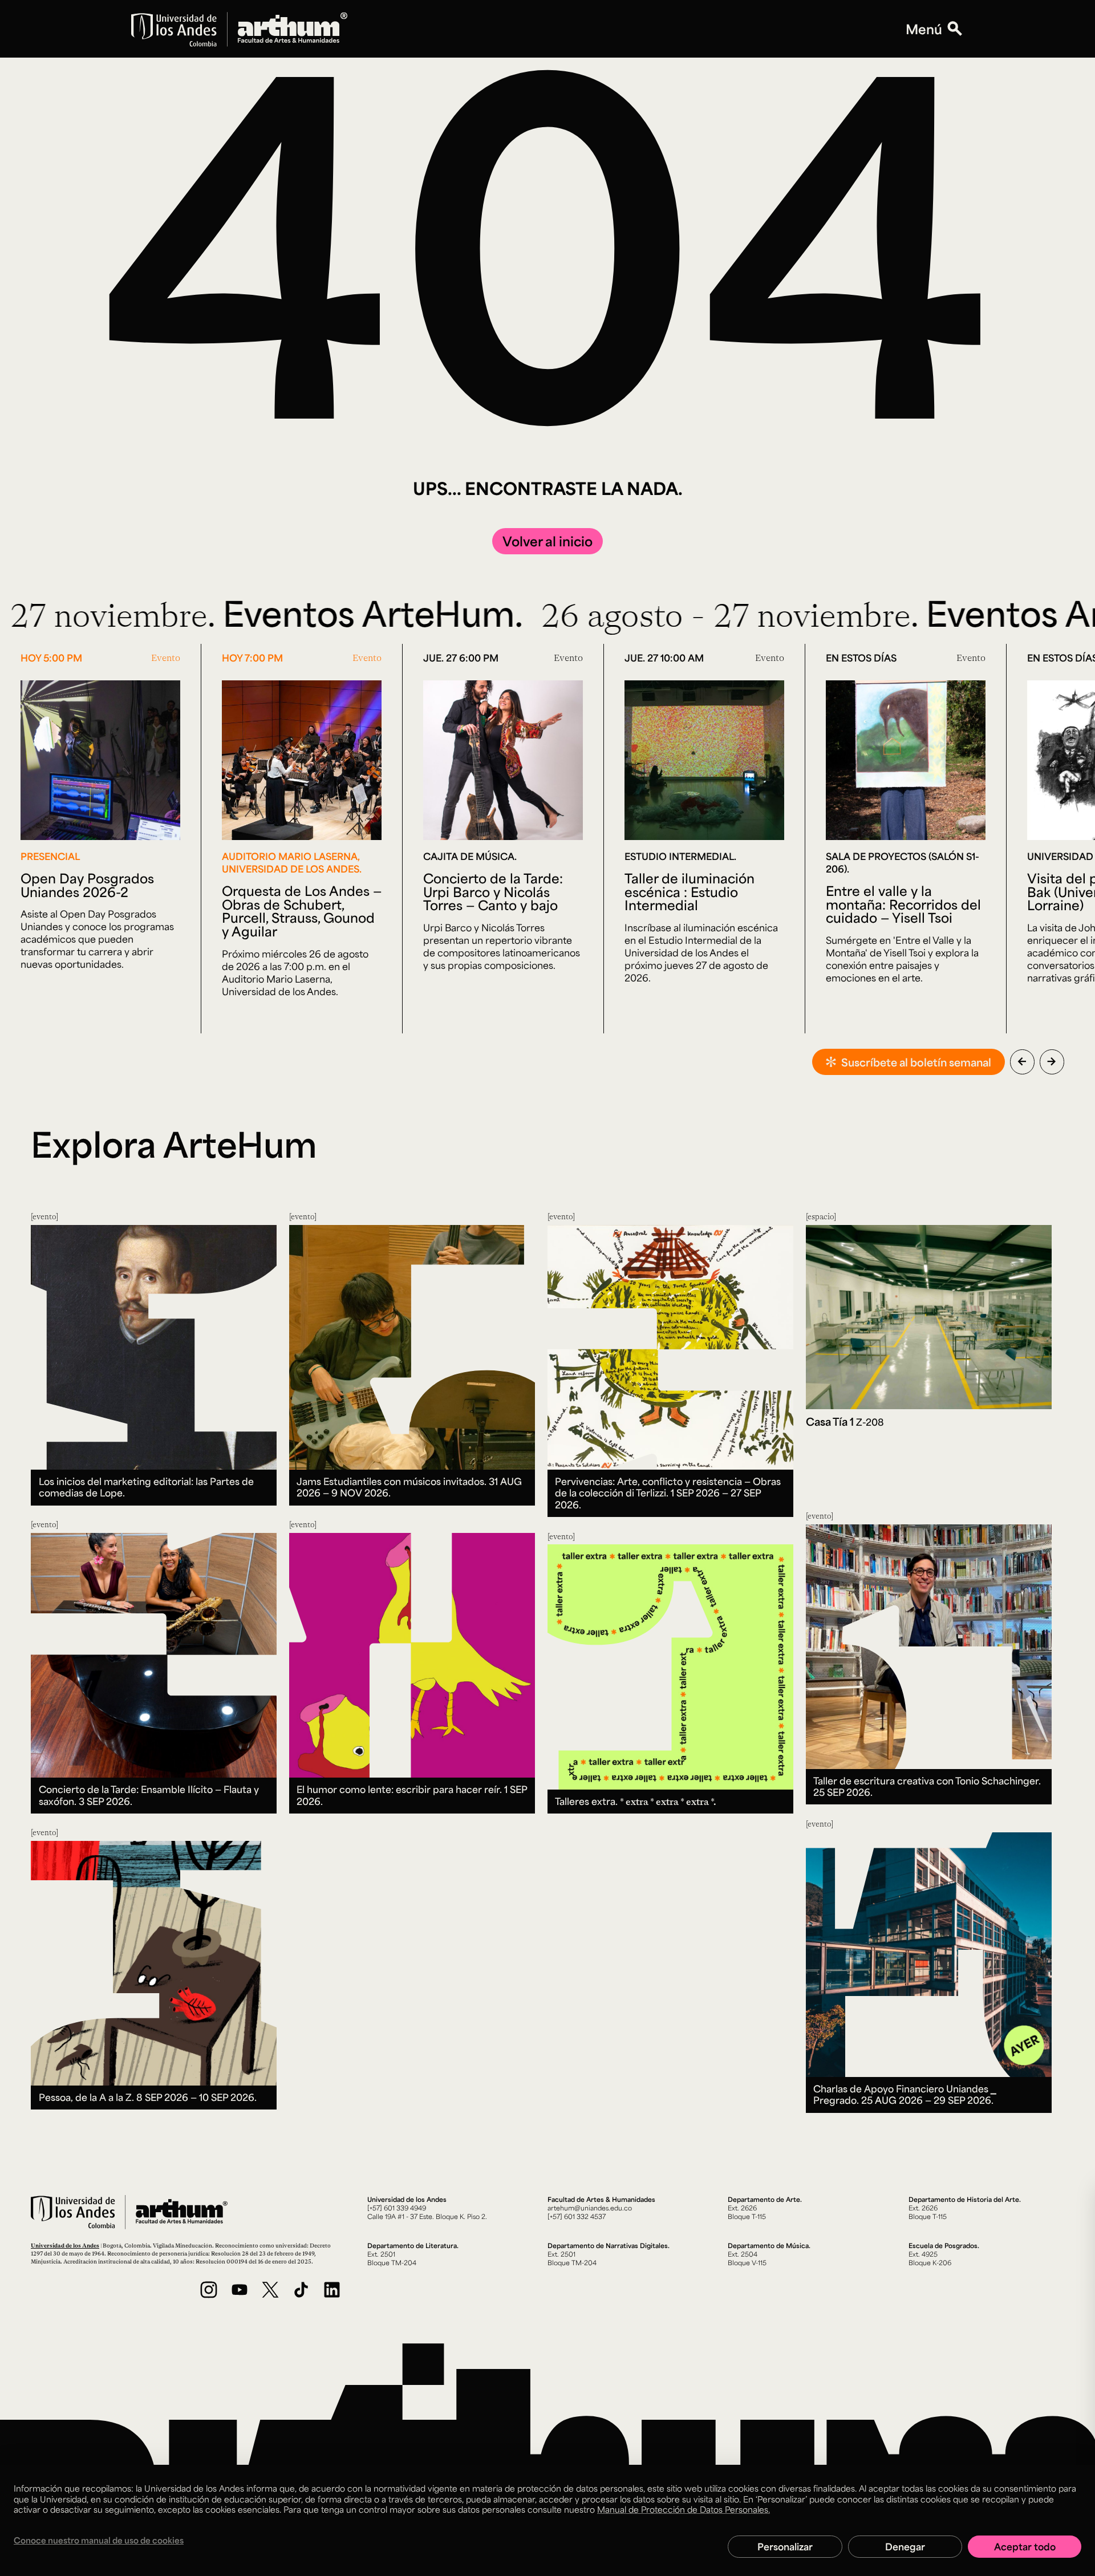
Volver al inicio (547, 541)
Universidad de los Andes (65, 2245)
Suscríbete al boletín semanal (916, 1062)
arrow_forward (1052, 1061)
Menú (924, 29)
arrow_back (1022, 1061)
